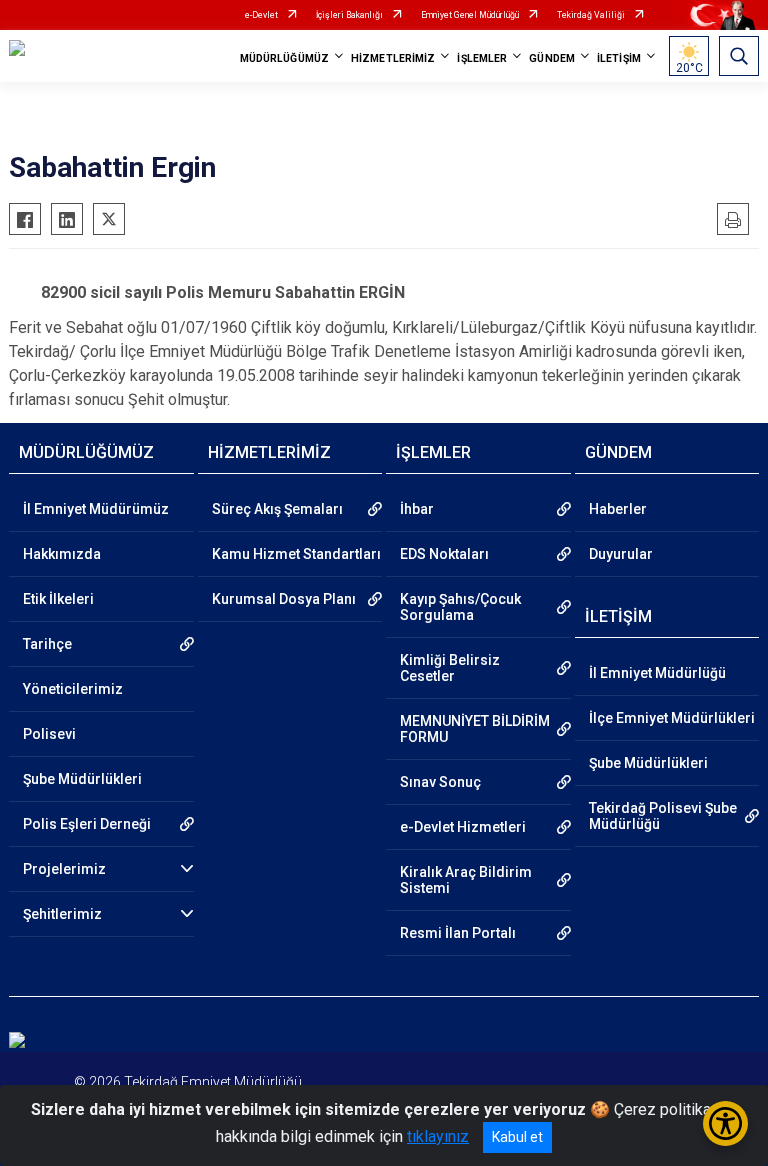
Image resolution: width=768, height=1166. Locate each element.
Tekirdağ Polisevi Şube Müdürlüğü (663, 816)
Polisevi (49, 734)
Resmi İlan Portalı (458, 933)
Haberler (618, 509)
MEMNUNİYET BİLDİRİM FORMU (475, 729)
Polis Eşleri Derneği (87, 824)
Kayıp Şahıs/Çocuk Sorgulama (460, 607)
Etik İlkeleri (58, 599)
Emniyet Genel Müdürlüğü (470, 15)
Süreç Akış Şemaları (277, 509)
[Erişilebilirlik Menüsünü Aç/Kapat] (725, 1123)
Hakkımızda (62, 554)
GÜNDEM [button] (552, 58)
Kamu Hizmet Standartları (296, 554)
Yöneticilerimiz (73, 689)
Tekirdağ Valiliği (591, 15)
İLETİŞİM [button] (619, 58)
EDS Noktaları (444, 554)
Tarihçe (47, 644)
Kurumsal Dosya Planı (284, 599)
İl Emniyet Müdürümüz (96, 509)
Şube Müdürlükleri (82, 779)
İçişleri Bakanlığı (349, 15)
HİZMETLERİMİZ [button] (393, 58)
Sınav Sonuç (440, 782)
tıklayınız (438, 1136)
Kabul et (517, 1137)
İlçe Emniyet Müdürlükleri (672, 718)
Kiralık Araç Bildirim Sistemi (466, 880)
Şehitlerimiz (62, 914)
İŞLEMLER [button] (482, 58)
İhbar (417, 509)
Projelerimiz (64, 869)
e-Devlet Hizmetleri (463, 827)
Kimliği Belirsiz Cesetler (450, 668)
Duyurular (621, 554)
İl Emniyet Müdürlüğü (657, 673)
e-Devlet (261, 15)
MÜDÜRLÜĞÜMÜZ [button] (284, 58)
